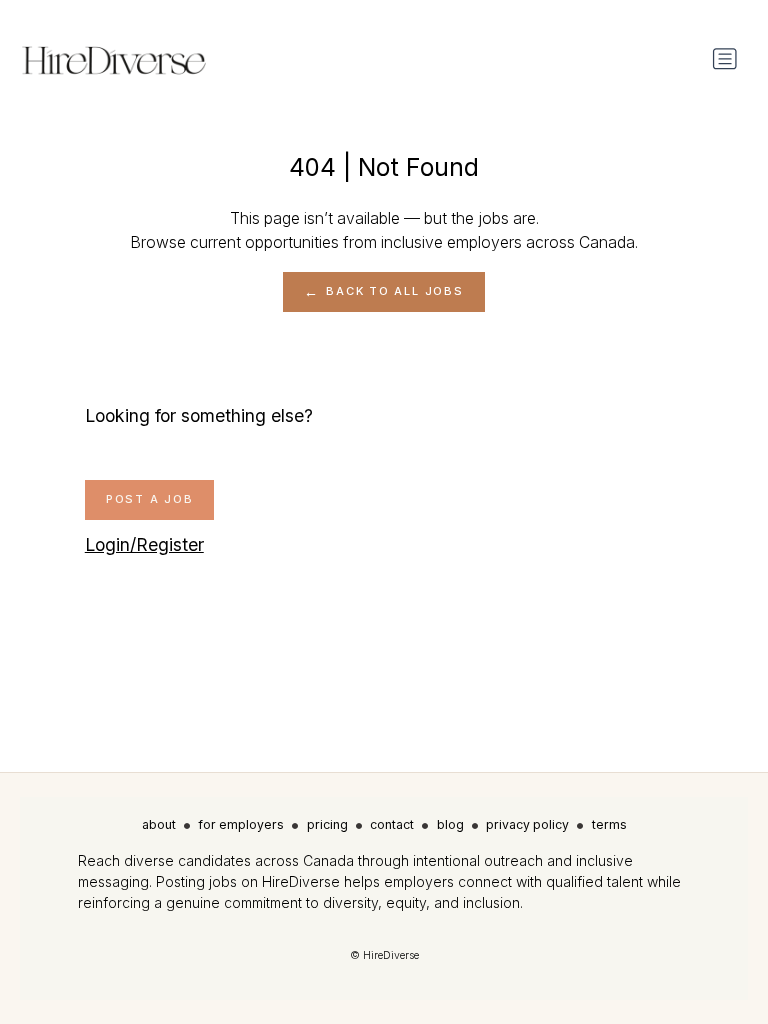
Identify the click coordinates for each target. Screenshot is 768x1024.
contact (392, 824)
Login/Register (144, 544)
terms (609, 824)
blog (450, 824)
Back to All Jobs (394, 291)
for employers (241, 824)
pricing (327, 824)
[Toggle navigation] (725, 59)
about (159, 824)
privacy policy (527, 824)
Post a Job (150, 499)
